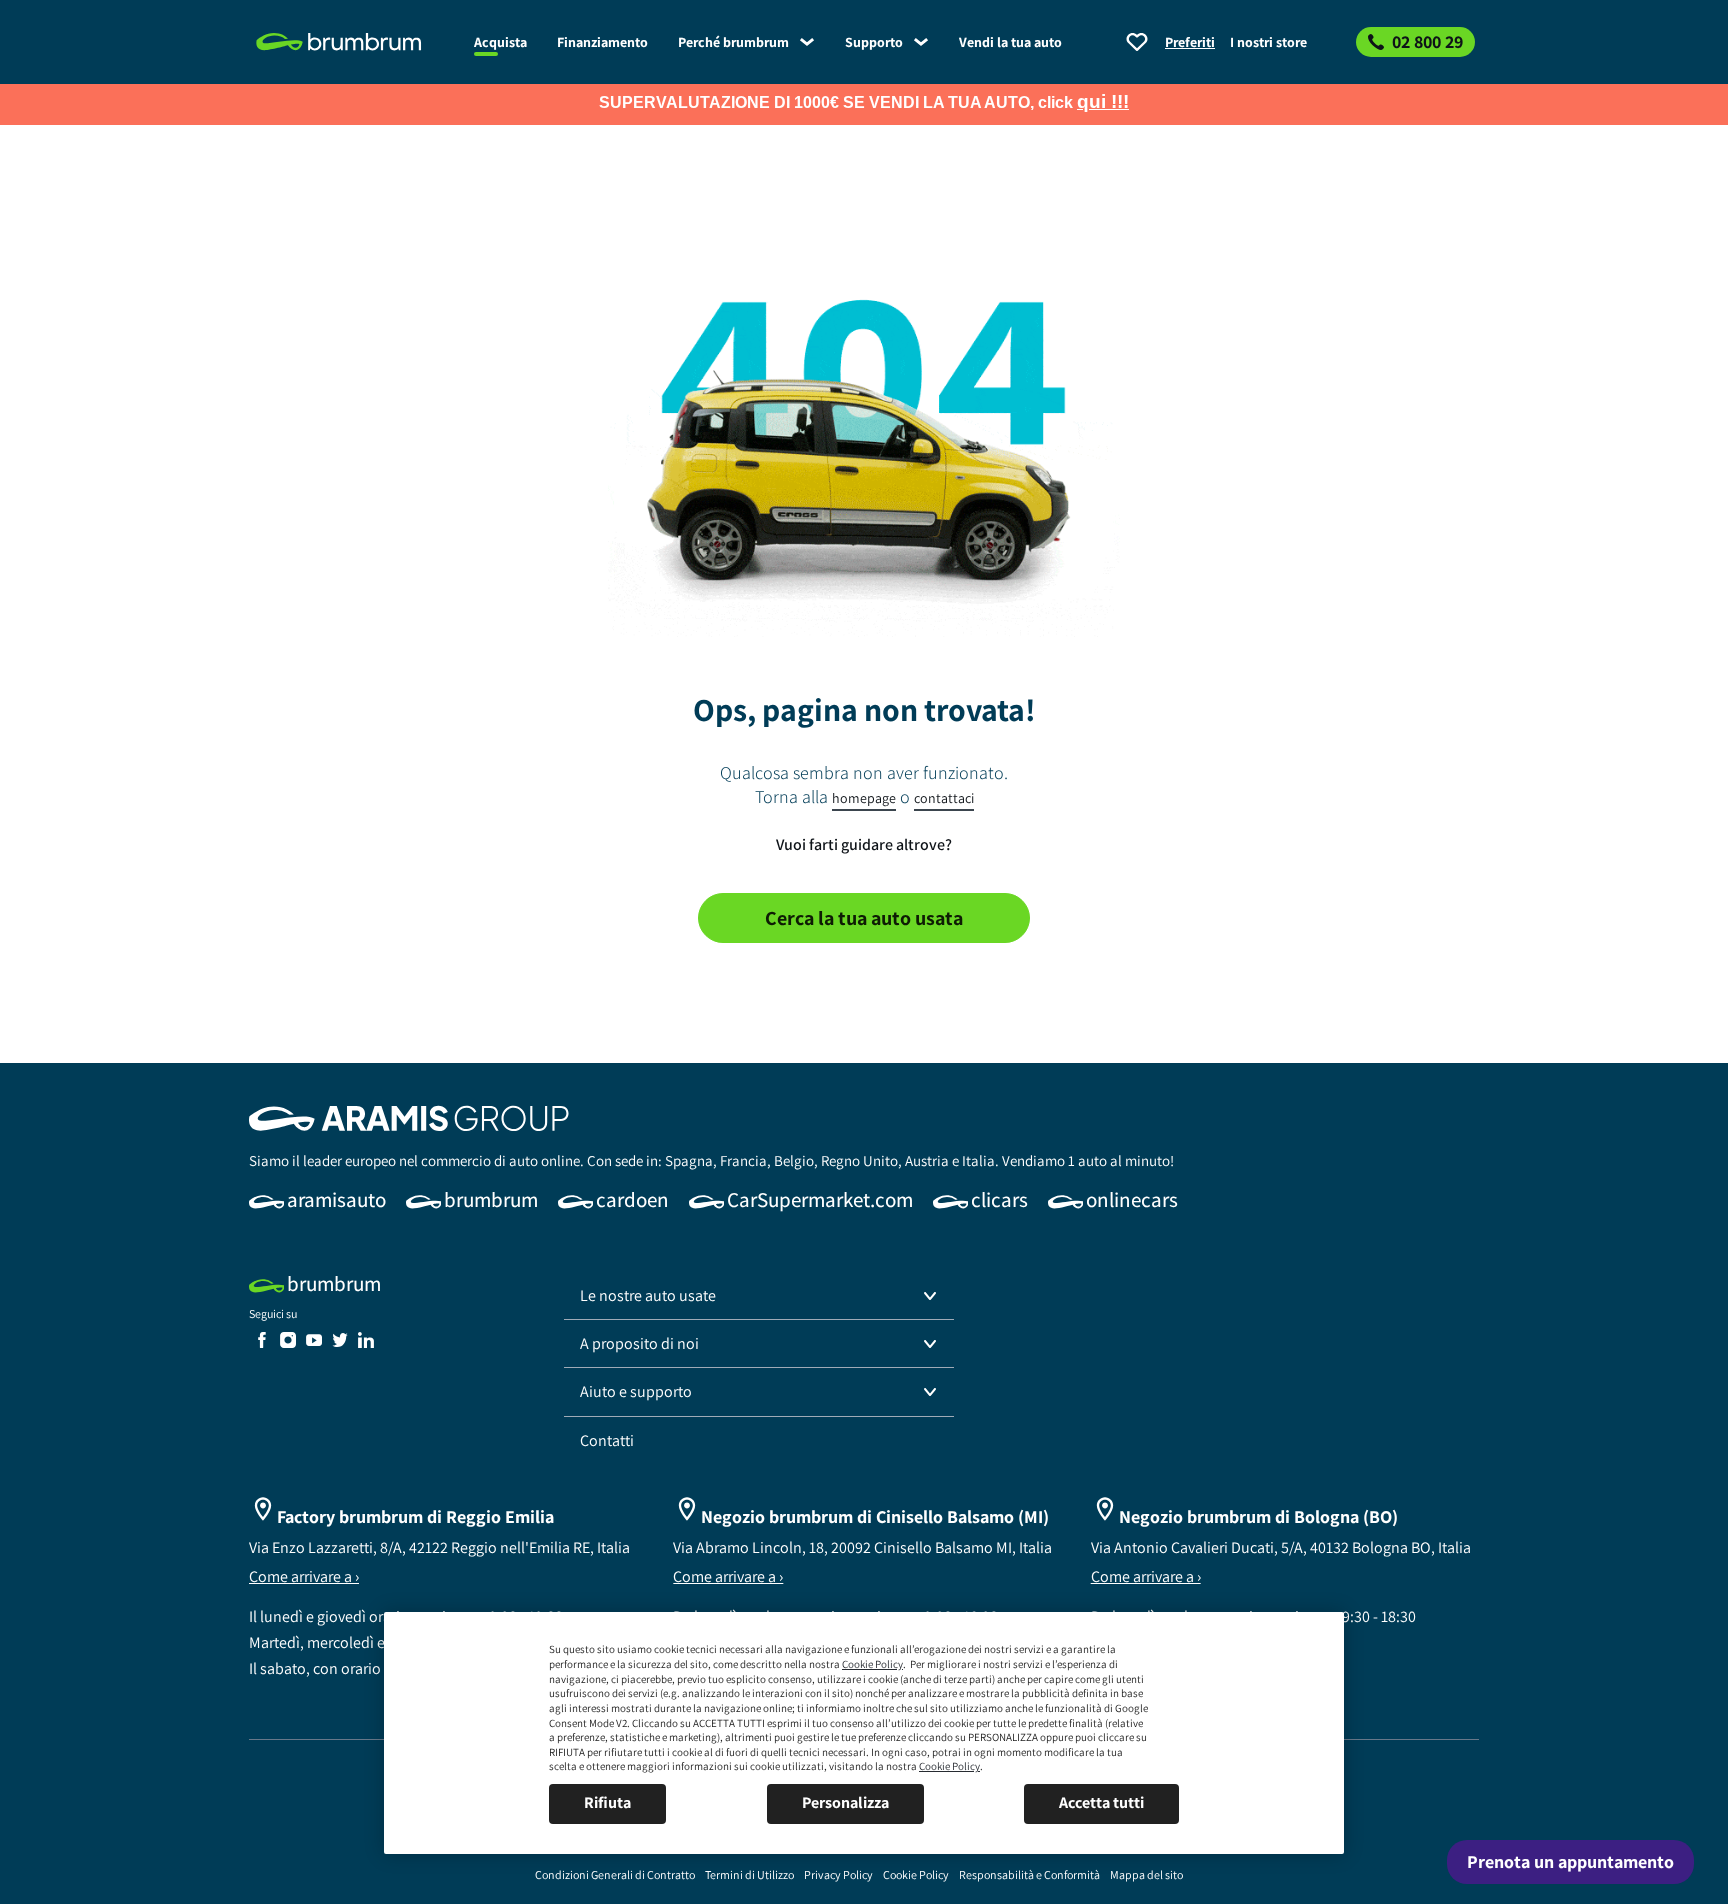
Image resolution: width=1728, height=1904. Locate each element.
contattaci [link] (944, 798)
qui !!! (1103, 101)
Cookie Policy (872, 1664)
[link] (354, 42)
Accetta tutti (1101, 1802)
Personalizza (845, 1802)
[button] (759, 1296)
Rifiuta (607, 1802)
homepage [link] (864, 798)
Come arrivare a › (304, 1576)
